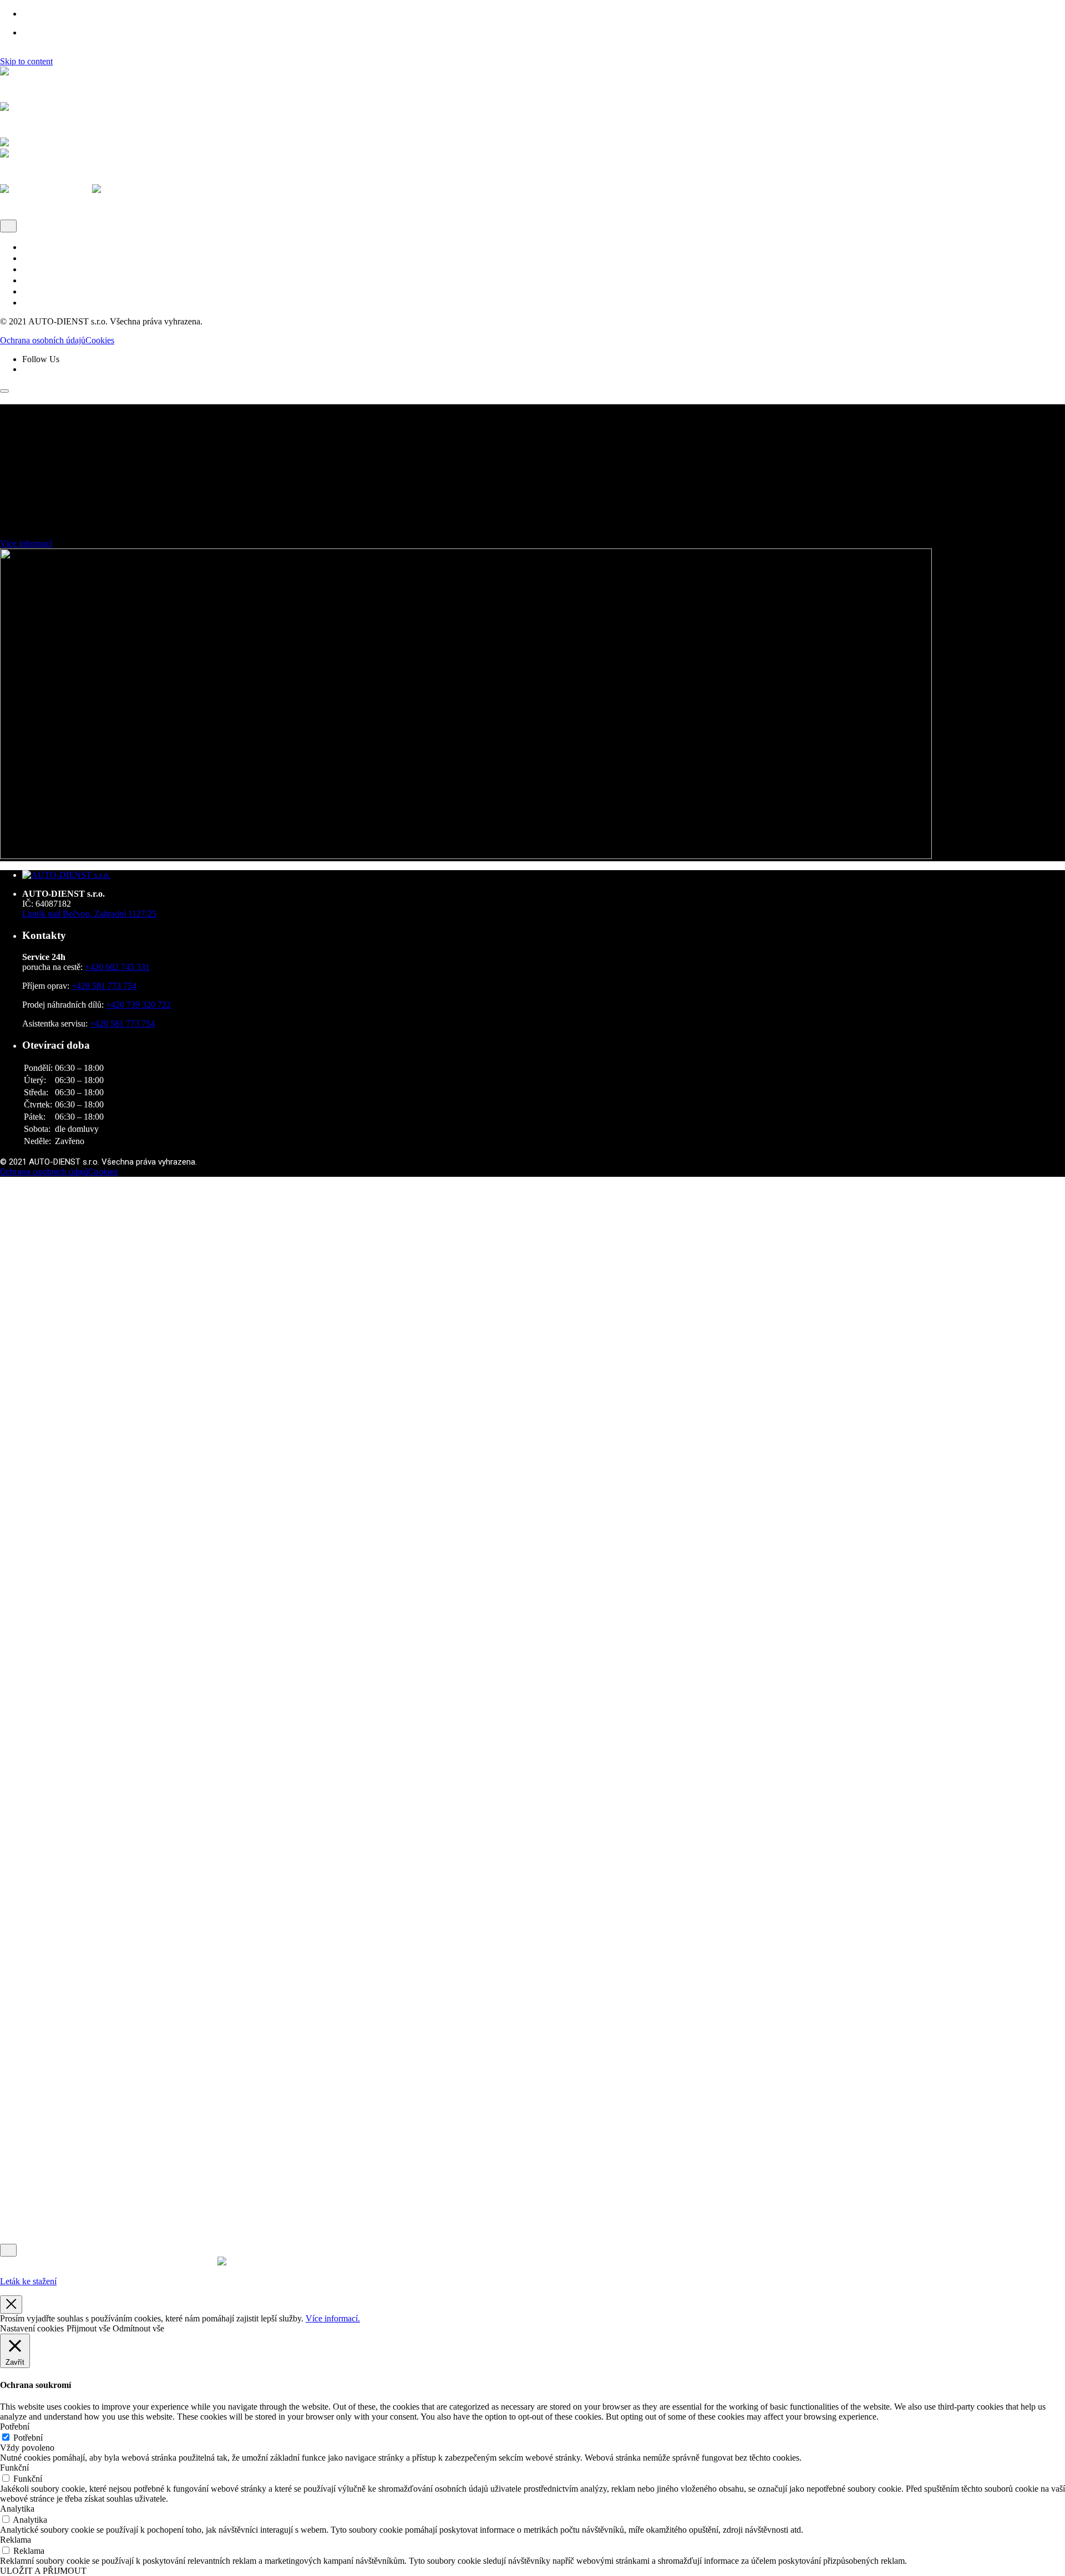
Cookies (100, 340)
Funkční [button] (14, 2468)
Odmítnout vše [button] (138, 2328)
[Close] (8, 226)
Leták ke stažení (28, 2281)
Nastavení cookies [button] (32, 2328)
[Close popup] (11, 2305)
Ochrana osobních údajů (43, 340)
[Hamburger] (4, 391)
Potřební (28, 2438)
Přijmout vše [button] (88, 2328)
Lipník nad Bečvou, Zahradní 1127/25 (89, 914)
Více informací (26, 543)
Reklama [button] (16, 2540)
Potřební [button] (15, 2427)
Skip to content (26, 61)
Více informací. (333, 2318)
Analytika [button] (17, 2509)
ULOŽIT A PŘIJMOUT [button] (43, 2571)
